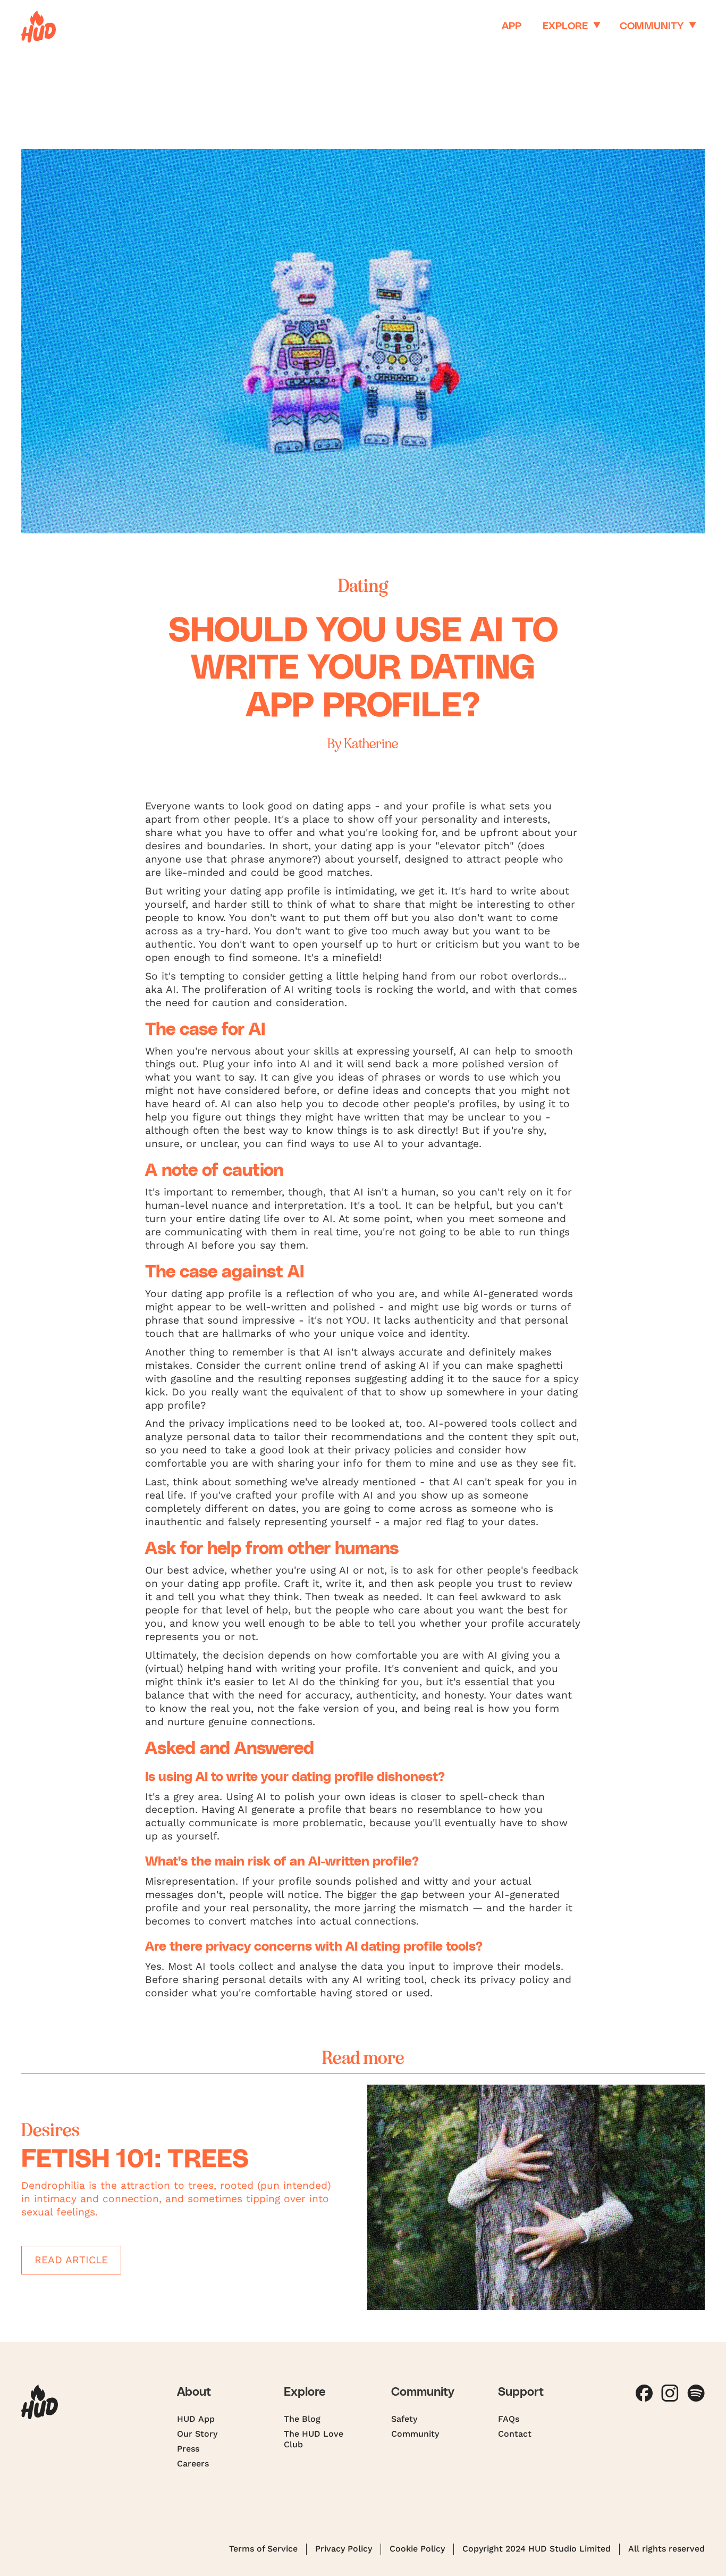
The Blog (302, 2419)
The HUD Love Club (314, 2439)
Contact (515, 2434)
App (512, 26)
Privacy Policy (344, 2549)
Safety (404, 2419)
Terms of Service (263, 2549)
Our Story (197, 2434)
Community (415, 2434)
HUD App (196, 2419)
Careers (193, 2464)
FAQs (509, 2419)
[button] (571, 27)
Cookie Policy (417, 2549)
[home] (39, 27)
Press (188, 2449)
